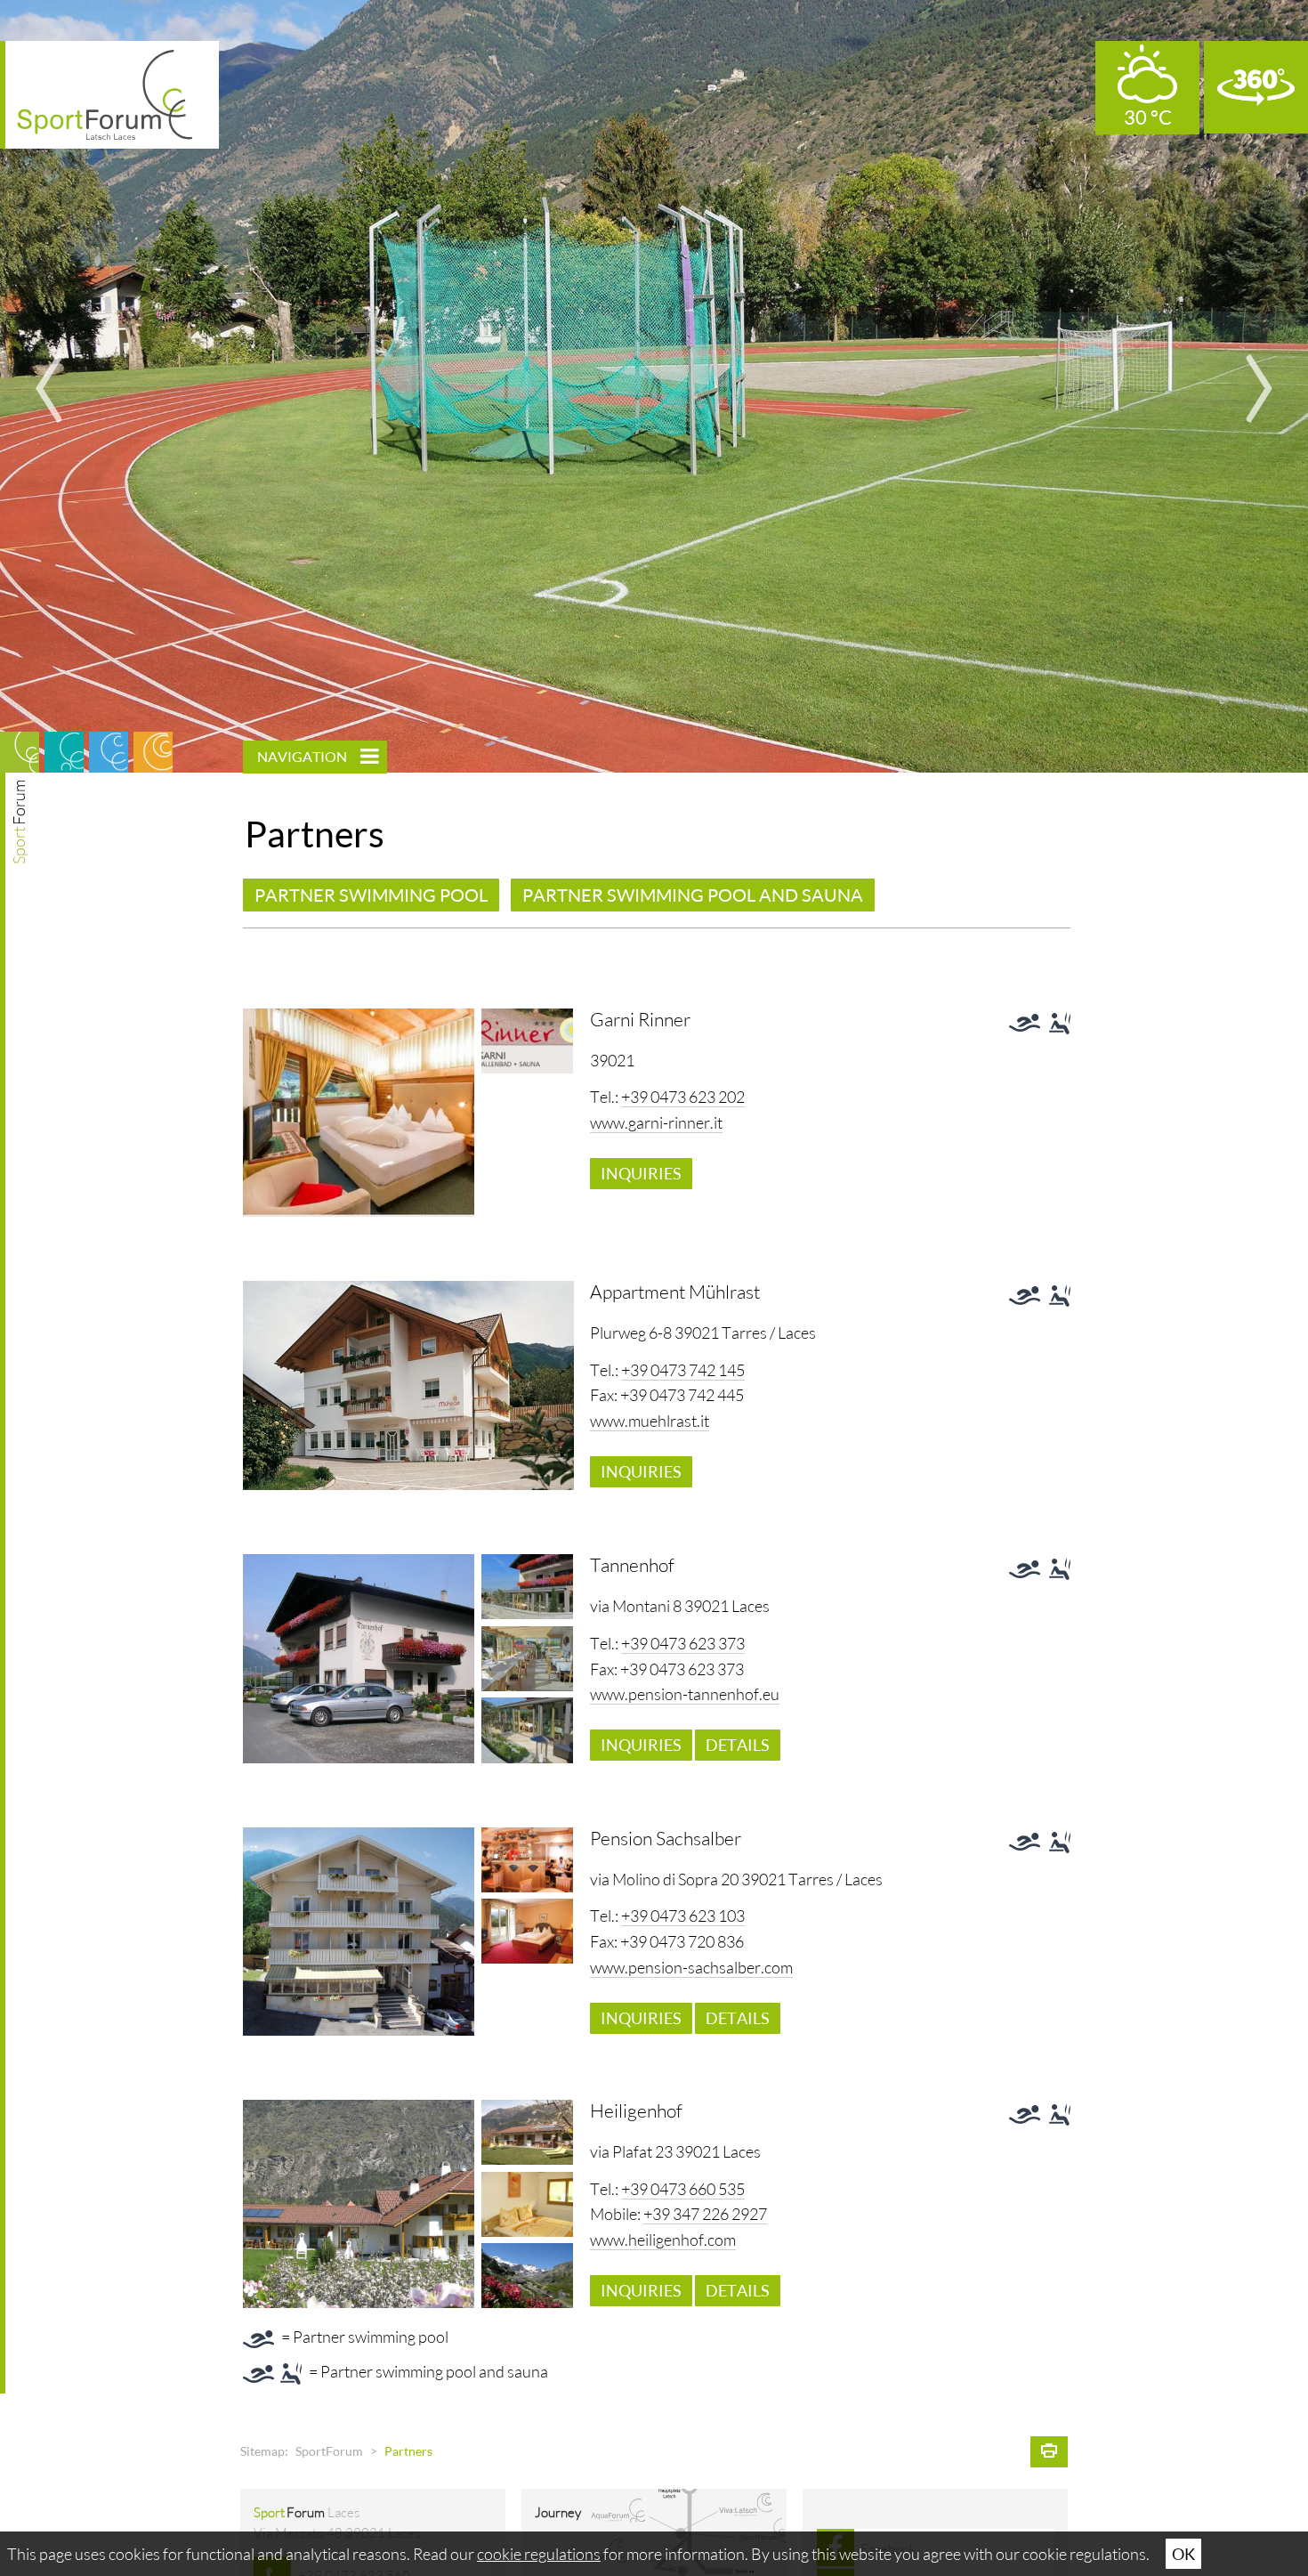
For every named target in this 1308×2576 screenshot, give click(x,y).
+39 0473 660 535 (683, 2189)
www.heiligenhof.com (663, 2240)
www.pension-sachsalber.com (691, 1967)
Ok (1183, 2554)
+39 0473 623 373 (683, 1643)
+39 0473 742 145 (683, 1370)
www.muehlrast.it (650, 1421)
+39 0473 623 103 (683, 1916)
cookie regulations (539, 2554)
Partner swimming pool (371, 895)
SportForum (329, 2451)
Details (738, 1745)
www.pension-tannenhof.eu (685, 1694)
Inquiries (641, 1173)
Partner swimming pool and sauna (693, 895)
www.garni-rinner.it (656, 1122)
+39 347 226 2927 (705, 2214)
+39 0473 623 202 (683, 1097)
